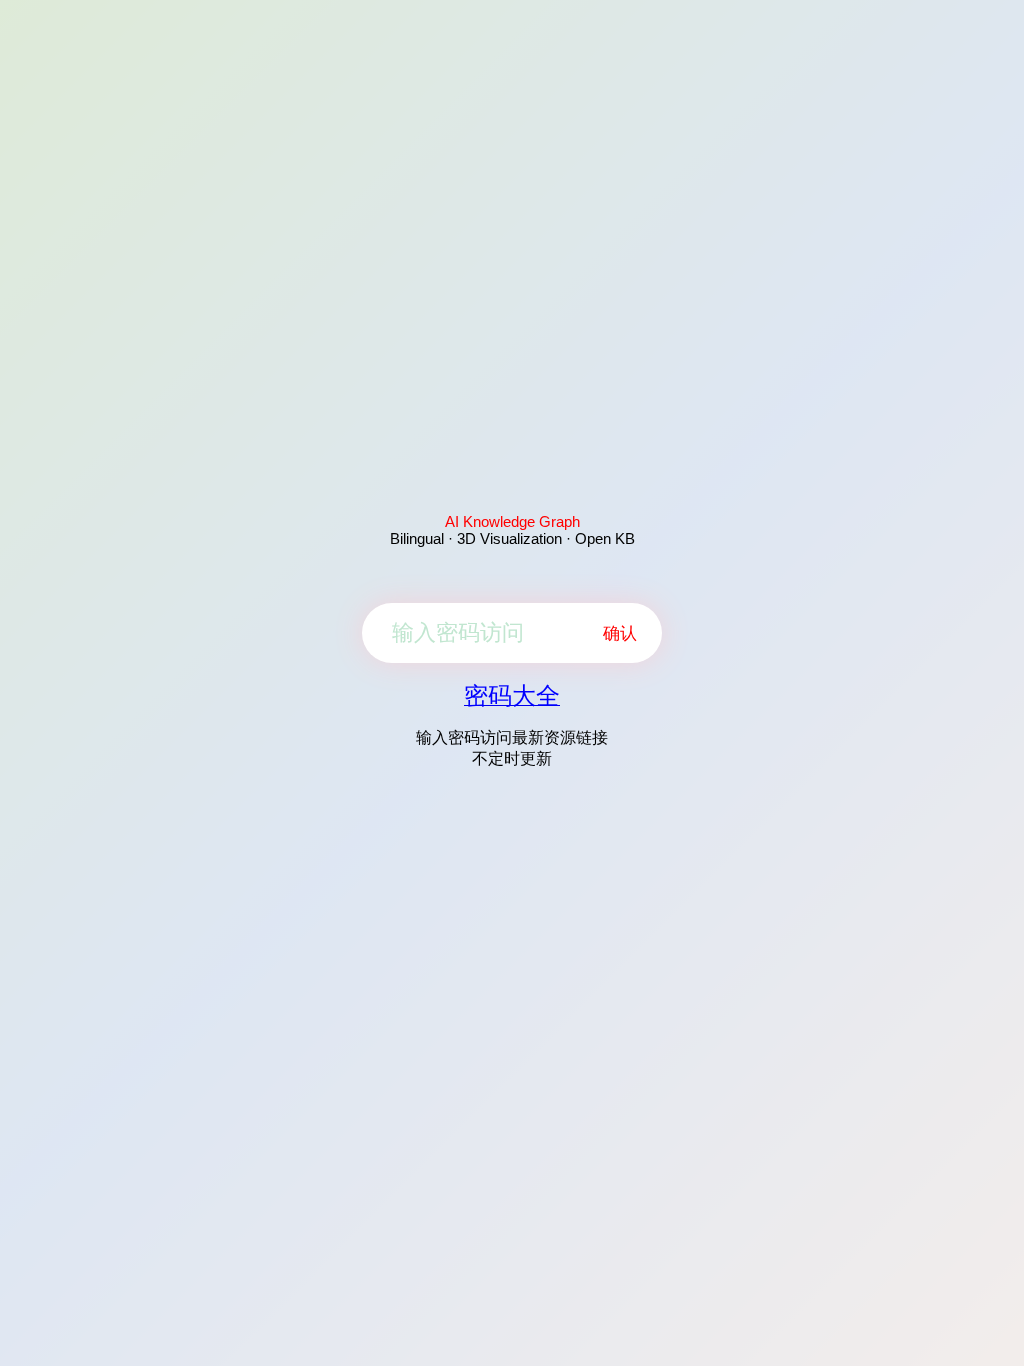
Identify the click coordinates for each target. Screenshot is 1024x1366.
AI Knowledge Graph (512, 521)
